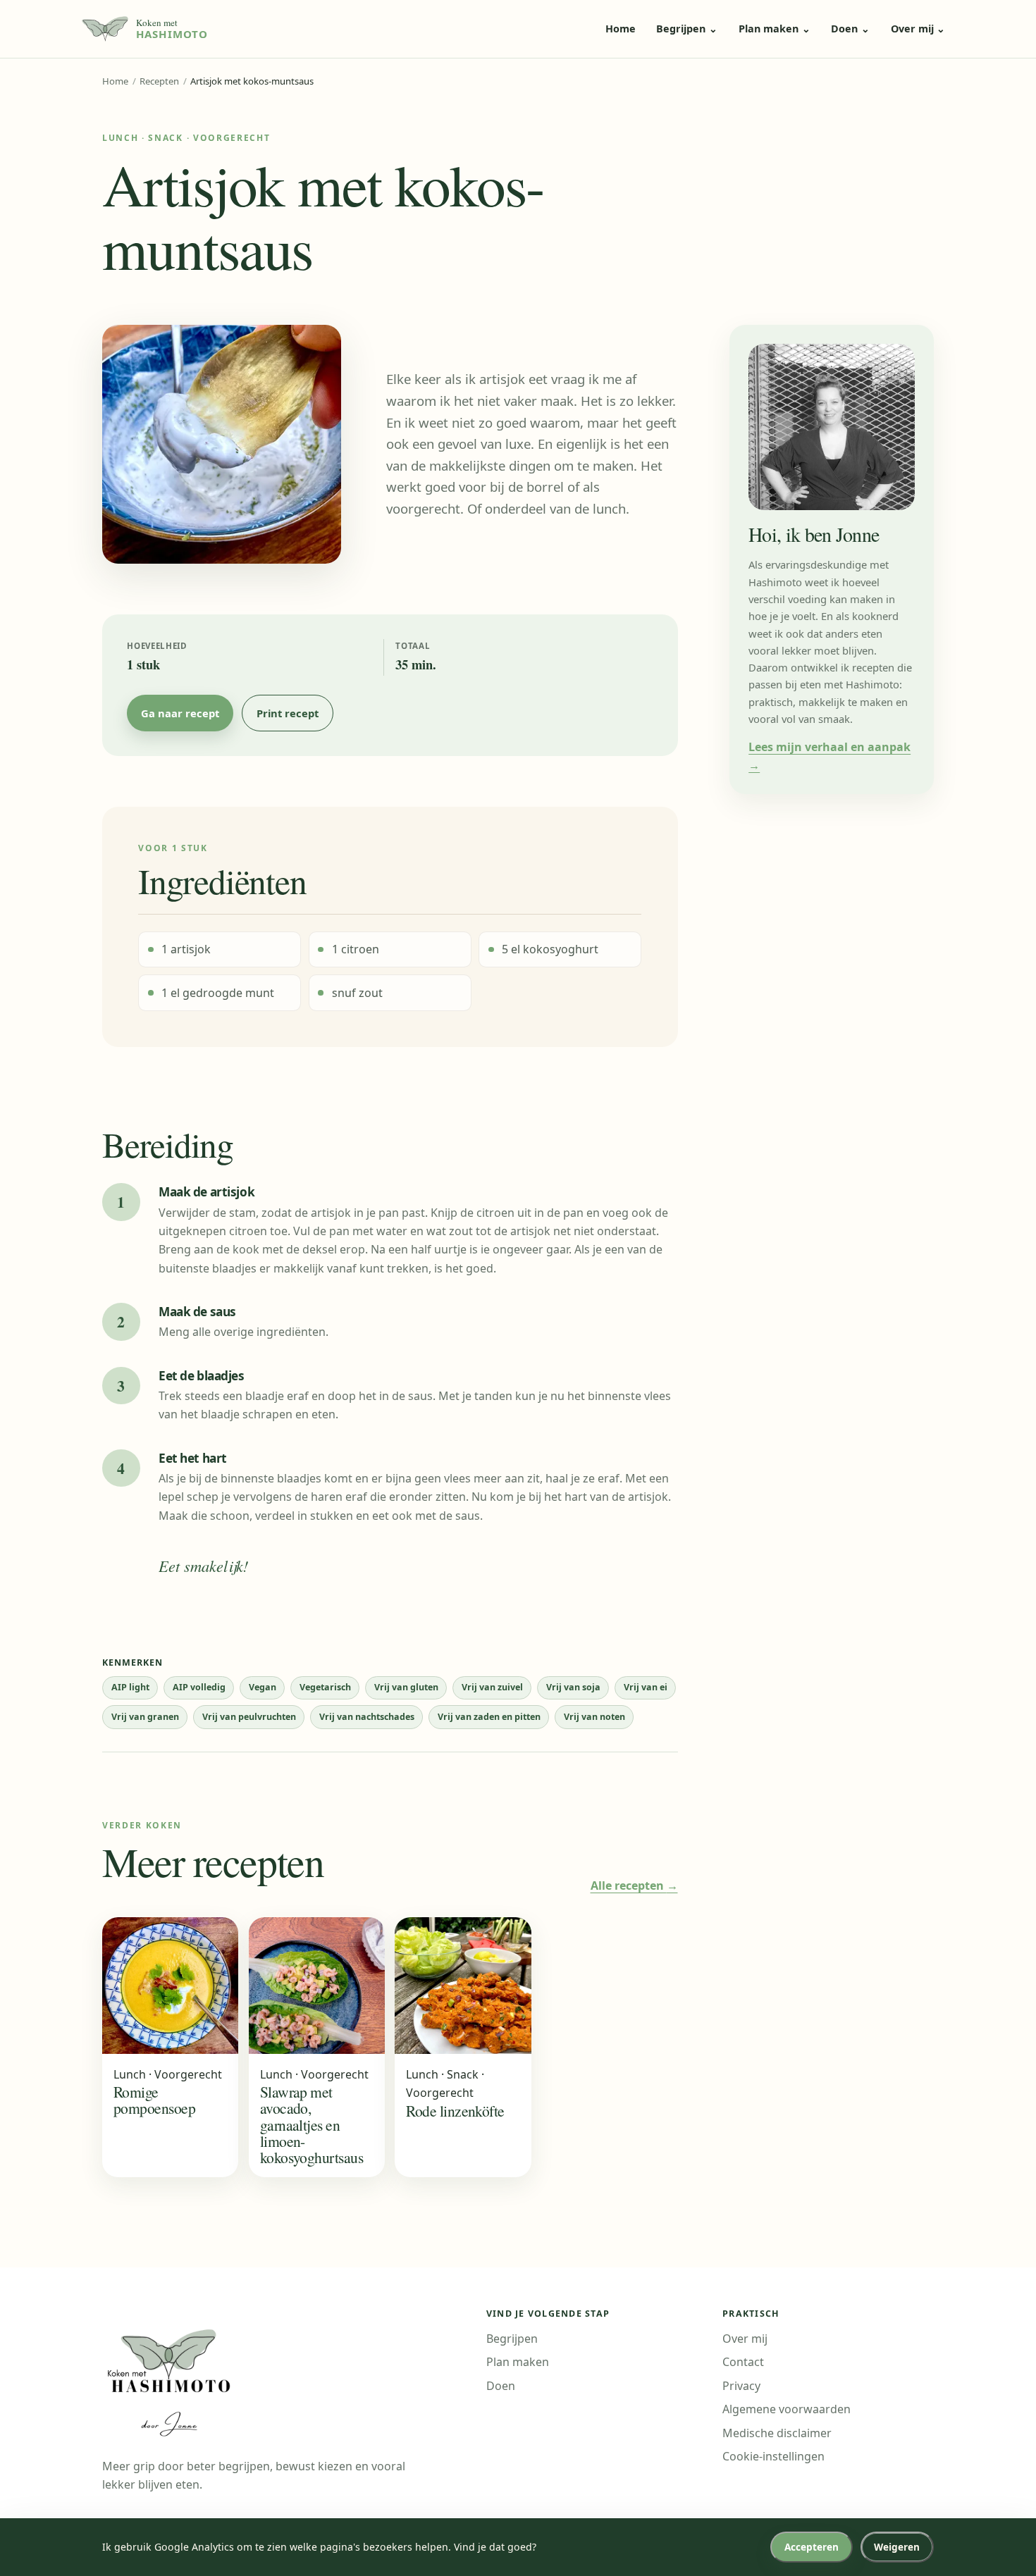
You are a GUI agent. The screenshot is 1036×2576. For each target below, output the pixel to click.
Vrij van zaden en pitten (489, 1717)
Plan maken (775, 29)
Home (621, 29)
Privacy (741, 2386)
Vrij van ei (646, 1687)
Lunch (120, 138)
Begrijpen (687, 29)
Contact (743, 2362)
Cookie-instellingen (773, 2456)
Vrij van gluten (406, 1687)
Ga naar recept (180, 713)
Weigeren (897, 2547)
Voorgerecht (232, 138)
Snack (165, 138)
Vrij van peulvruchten (249, 1717)
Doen (850, 29)
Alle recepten (634, 1885)
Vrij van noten (594, 1717)
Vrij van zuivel (492, 1687)
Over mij (918, 29)
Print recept (288, 713)
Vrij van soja (573, 1687)
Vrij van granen (145, 1717)
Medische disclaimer (777, 2433)
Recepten (159, 81)
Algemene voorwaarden (787, 2409)
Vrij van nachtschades (367, 1717)
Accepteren (812, 2547)
